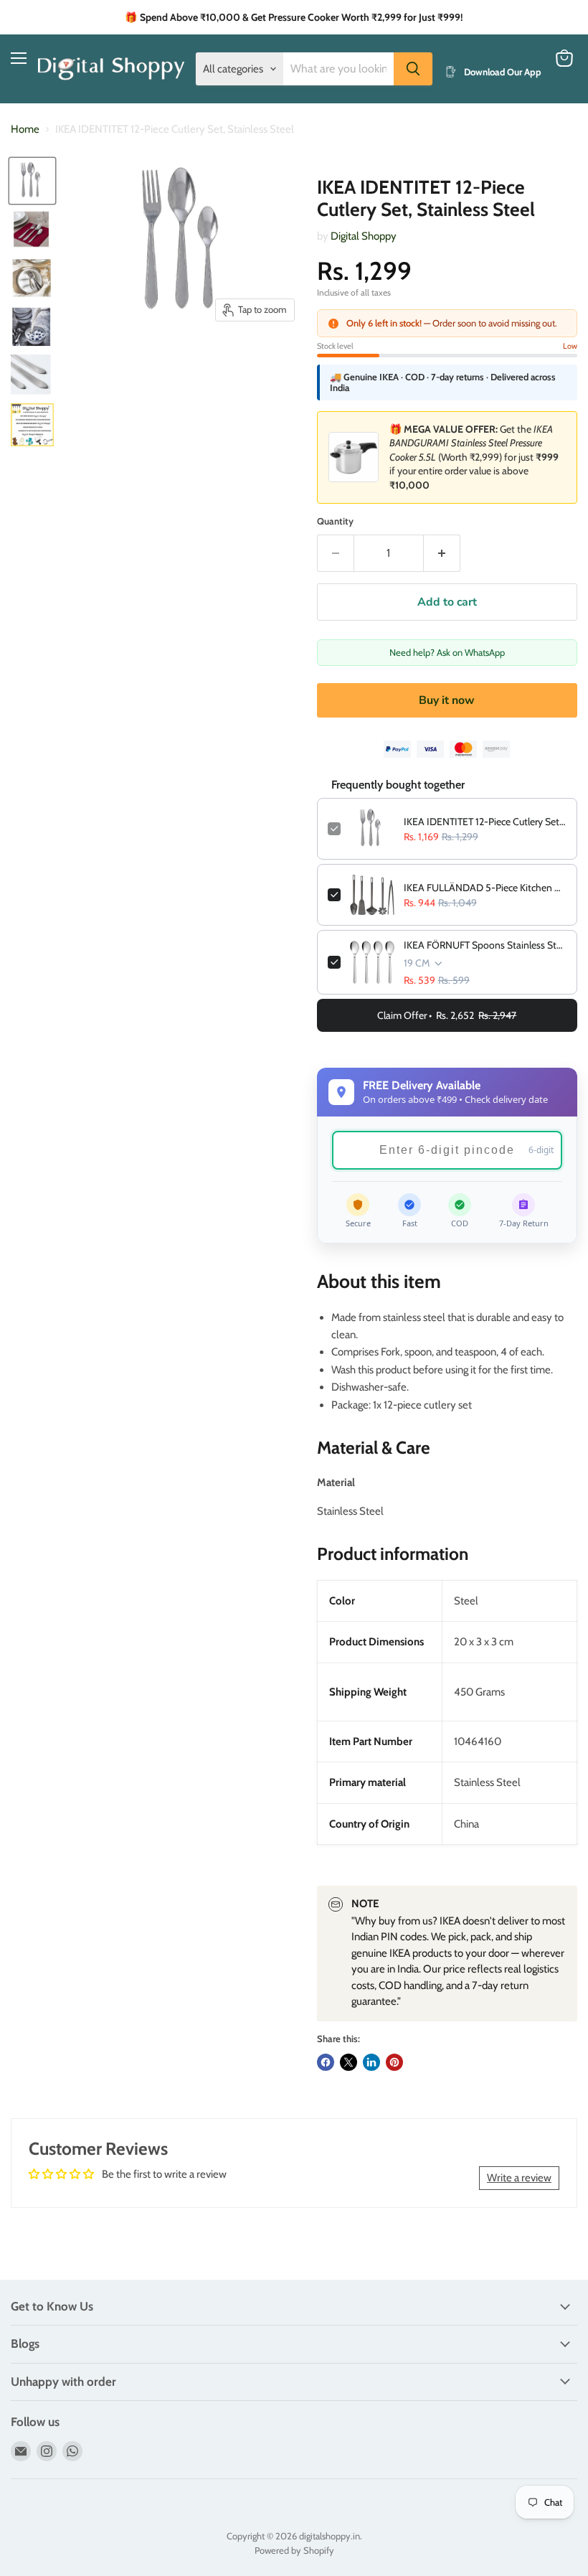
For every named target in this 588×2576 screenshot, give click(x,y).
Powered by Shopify (294, 2550)
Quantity (335, 521)
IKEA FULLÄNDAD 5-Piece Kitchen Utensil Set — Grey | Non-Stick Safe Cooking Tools (485, 888)
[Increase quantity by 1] (442, 553)
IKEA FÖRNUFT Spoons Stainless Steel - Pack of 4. (485, 945)
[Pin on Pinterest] (394, 2062)
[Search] (413, 69)
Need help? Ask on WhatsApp (447, 652)
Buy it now (447, 700)
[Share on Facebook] (326, 2062)
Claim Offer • (447, 1015)
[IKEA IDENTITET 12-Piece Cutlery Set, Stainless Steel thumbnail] (32, 181)
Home (25, 130)
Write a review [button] (519, 2178)
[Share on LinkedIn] (371, 2062)
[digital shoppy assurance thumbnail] (32, 425)
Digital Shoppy (364, 236)
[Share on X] (348, 2062)
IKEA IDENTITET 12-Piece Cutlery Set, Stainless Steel (485, 822)
